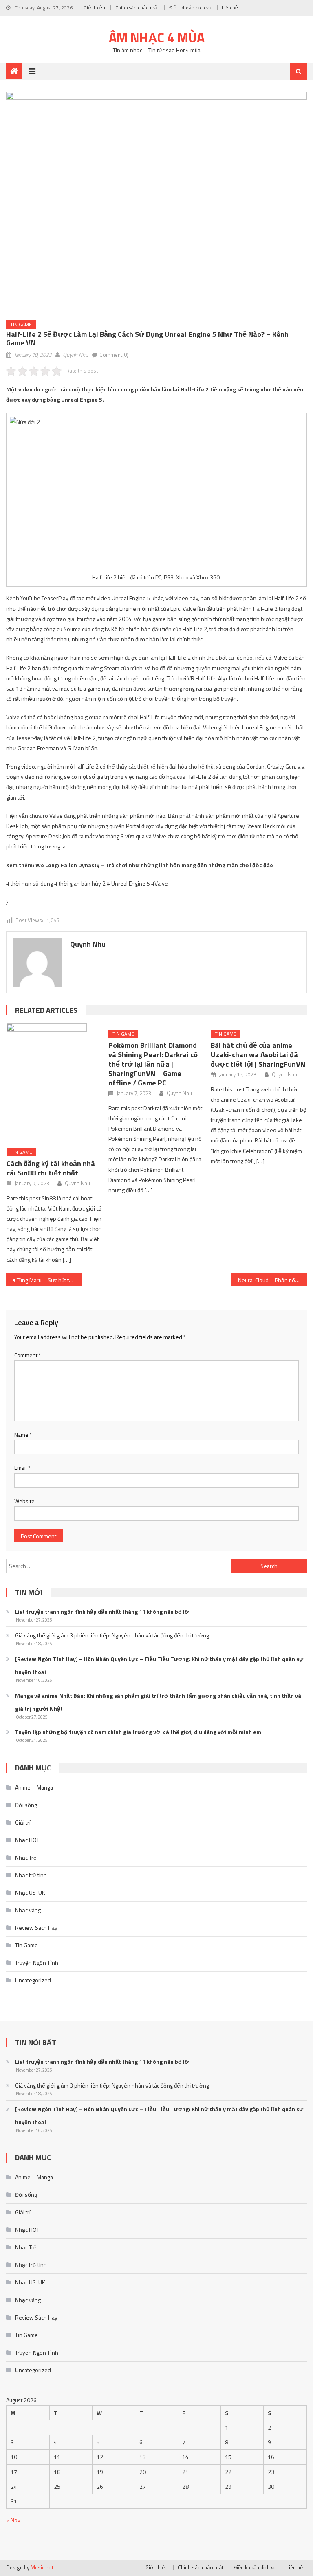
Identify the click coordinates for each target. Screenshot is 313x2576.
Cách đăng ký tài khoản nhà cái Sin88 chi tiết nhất (51, 1168)
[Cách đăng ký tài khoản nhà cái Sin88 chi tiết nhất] (55, 1083)
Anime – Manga (34, 1787)
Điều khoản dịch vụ (190, 8)
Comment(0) (114, 355)
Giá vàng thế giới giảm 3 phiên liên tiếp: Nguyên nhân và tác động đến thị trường (112, 1635)
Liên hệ (230, 8)
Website (24, 1501)
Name (23, 1435)
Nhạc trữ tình (31, 1875)
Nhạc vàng (28, 1910)
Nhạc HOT (27, 1840)
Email (22, 1468)
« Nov (13, 2520)
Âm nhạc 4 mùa (157, 38)
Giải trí (23, 1822)
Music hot (42, 2567)
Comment (28, 1355)
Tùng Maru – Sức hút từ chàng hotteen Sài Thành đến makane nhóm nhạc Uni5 (49, 1280)
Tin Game (21, 324)
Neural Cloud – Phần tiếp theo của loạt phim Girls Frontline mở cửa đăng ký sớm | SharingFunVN (272, 1280)
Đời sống (26, 1805)
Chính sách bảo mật (137, 8)
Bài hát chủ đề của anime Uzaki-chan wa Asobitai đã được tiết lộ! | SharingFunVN (258, 1055)
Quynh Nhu (75, 355)
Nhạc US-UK (30, 1892)
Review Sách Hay (36, 1928)
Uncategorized (33, 1980)
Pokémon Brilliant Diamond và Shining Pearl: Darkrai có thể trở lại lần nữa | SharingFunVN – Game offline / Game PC (153, 1064)
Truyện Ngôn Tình (37, 1963)
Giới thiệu (94, 8)
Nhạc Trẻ (26, 1857)
